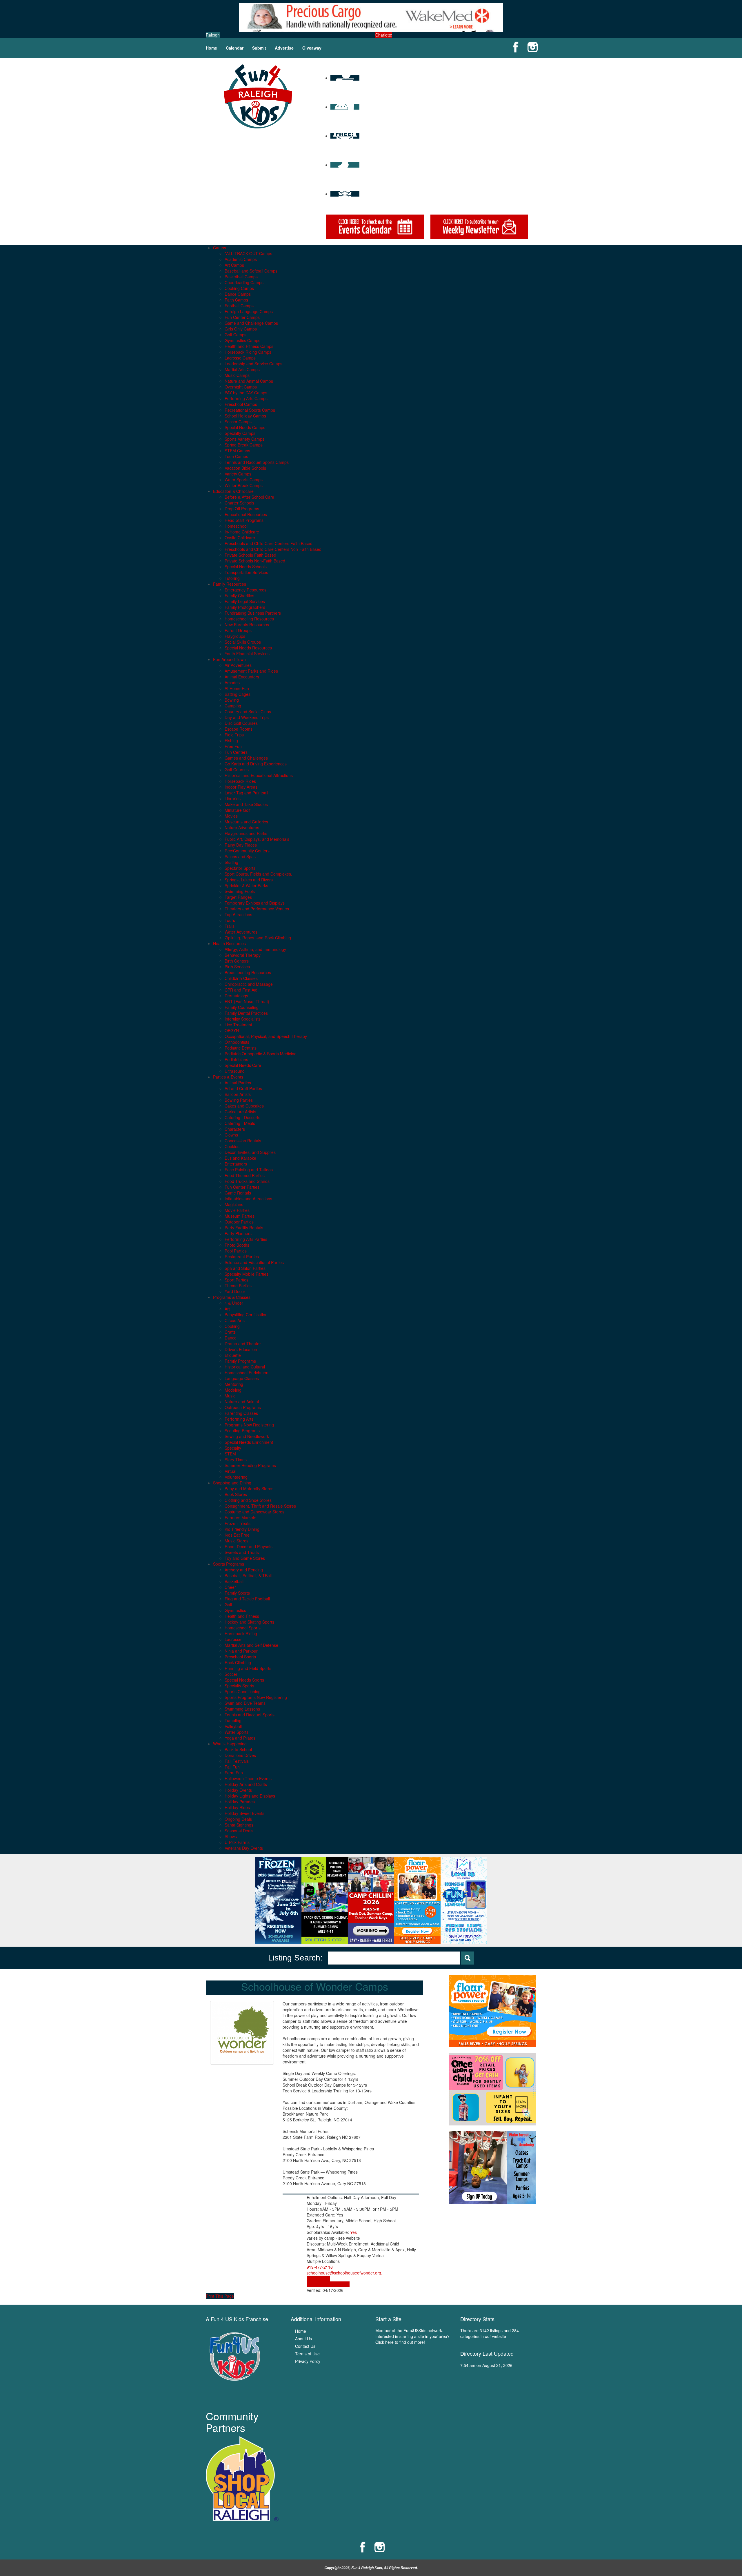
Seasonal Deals (239, 1831)
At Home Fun (237, 688)
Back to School (238, 1749)
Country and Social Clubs (248, 711)
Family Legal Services (245, 601)
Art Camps (234, 265)
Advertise (284, 48)
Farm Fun (234, 1773)
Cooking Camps (239, 288)
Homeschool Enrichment (247, 1373)
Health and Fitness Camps (249, 346)
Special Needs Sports (244, 1680)
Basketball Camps (241, 277)
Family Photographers (245, 607)
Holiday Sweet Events (244, 1813)
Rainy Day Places (241, 845)
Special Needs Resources (248, 648)
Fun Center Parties (242, 1187)
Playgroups (235, 636)
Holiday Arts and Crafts (246, 1784)
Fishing (231, 740)
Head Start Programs (244, 520)
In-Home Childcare (242, 532)
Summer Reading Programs (250, 1465)
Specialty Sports (239, 1686)
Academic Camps (241, 259)
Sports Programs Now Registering (256, 1697)
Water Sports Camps (244, 480)
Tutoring (232, 578)
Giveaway (312, 48)
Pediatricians (236, 1059)
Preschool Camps (241, 404)
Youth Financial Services (247, 653)
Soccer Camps (238, 422)
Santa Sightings (239, 1825)
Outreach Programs (243, 1407)
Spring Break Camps (244, 445)
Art (227, 1309)
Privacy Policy (308, 2361)
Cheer (230, 1587)
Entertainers (236, 1164)
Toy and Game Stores (245, 1558)
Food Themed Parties (245, 1175)
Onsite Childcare (240, 538)
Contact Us (305, 2346)
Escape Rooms (239, 729)
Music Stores (237, 1541)
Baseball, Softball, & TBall (248, 1575)
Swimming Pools (240, 891)
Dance (231, 1338)
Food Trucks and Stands (247, 1181)
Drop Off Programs (242, 509)
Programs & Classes (232, 1297)
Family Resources (230, 584)
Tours (230, 920)
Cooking (232, 1326)
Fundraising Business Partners (253, 613)
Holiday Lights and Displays (250, 1796)
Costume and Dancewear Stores (254, 1512)
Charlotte (384, 35)
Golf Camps (235, 335)
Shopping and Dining (232, 1483)
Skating (231, 862)
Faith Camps (236, 300)
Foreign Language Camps (249, 311)
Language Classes (242, 1378)
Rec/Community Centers (247, 851)
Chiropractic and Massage (249, 984)
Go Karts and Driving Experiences (256, 764)
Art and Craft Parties (243, 1088)
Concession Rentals (243, 1141)
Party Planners (238, 1233)
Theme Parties (238, 1286)
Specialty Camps (240, 433)
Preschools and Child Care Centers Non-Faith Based (273, 549)
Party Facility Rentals (244, 1228)
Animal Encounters (242, 677)
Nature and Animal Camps (249, 381)
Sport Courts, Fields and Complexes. (258, 874)
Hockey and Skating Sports (249, 1622)
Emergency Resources (245, 590)
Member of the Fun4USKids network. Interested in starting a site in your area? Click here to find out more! (412, 2336)
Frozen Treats (238, 1523)
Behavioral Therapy (243, 955)
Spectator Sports (240, 868)
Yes (353, 2232)
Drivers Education (241, 1349)
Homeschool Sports (243, 1628)
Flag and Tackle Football (247, 1599)
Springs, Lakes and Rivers (249, 880)
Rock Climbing (238, 1662)
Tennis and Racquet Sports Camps (257, 462)
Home (211, 48)
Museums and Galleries (246, 822)
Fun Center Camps (242, 317)
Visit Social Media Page (328, 2284)
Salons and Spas (240, 856)
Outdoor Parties (239, 1222)
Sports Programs (229, 1564)
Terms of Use (307, 2354)
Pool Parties (236, 1251)
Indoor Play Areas (241, 787)
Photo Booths (237, 1245)
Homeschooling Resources (249, 619)
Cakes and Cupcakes (244, 1106)
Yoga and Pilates (240, 1738)
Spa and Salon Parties (245, 1268)
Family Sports (237, 1593)
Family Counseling (242, 1007)
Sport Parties (237, 1280)
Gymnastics (235, 1610)
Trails (230, 926)
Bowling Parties (239, 1100)
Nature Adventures (242, 827)
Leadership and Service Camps (253, 364)
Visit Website (318, 2279)
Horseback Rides (240, 781)
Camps (220, 248)
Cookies (232, 1146)
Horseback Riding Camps (248, 352)
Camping (233, 706)
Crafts (230, 1332)
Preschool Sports (240, 1657)
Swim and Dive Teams (245, 1703)
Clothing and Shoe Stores (248, 1500)
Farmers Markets (240, 1517)
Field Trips (234, 735)
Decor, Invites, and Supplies (250, 1152)
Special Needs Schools (246, 567)
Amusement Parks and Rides (251, 671)
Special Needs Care (243, 1065)
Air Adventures (238, 665)
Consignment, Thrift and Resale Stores (260, 1506)
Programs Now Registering (249, 1425)
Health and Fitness (242, 1616)
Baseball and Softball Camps (251, 271)
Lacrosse (233, 1639)
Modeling (233, 1390)
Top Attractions (238, 914)
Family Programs (240, 1361)
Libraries (233, 798)
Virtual (230, 1471)
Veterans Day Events (244, 1848)
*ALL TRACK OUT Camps (248, 253)
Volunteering (236, 1477)
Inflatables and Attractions (248, 1199)
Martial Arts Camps (242, 369)
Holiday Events (238, 1790)
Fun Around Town (229, 659)
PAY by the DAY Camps (246, 393)
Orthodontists (237, 1042)
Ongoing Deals (238, 1819)
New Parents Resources (247, 625)
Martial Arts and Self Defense (251, 1645)
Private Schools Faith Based (250, 555)
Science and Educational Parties (254, 1262)
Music (230, 1396)
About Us (303, 2339)
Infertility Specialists (243, 1019)
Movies (231, 816)
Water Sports (237, 1732)
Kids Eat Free (237, 1535)
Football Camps (239, 306)
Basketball (234, 1581)
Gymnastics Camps (242, 340)
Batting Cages (238, 694)
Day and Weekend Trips (247, 717)
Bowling (232, 700)
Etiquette (233, 1355)
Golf (228, 1604)
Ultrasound (235, 1071)
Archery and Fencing (244, 1570)
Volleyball (233, 1726)
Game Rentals (238, 1193)
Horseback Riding (241, 1633)
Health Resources (229, 943)
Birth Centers (237, 961)
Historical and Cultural (245, 1367)
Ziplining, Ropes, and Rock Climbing (258, 938)
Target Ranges (238, 897)
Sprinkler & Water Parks (246, 885)
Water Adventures (241, 932)
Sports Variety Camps (244, 439)
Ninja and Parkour (241, 1651)
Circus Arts (235, 1320)
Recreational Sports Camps (250, 410)
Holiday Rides (237, 1807)
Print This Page (220, 2296)
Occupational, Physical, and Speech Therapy (266, 1036)
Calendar (235, 48)
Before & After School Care (249, 497)
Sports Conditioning (243, 1691)
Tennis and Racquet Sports (250, 1715)
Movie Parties (237, 1210)
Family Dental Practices (246, 1013)
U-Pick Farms (237, 1842)
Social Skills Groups (243, 642)
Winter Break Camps (244, 485)
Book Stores (236, 1494)
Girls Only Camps (241, 329)
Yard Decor (235, 1291)
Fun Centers (236, 752)
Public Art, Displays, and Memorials (257, 839)
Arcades (232, 682)
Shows (231, 1836)
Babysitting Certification (246, 1315)
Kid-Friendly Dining (242, 1529)
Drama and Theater (243, 1344)
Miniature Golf (238, 810)
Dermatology (236, 996)
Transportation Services (246, 572)
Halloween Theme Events (248, 1778)
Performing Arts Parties (246, 1239)
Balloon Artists (238, 1094)
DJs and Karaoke (240, 1158)
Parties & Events (228, 1077)
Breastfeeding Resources (248, 972)
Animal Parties (238, 1083)
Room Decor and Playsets (249, 1546)
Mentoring (234, 1384)
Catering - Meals (240, 1123)
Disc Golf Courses (241, 723)
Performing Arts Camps (246, 398)
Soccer (231, 1674)
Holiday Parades (240, 1802)
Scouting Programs (242, 1430)
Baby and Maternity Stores (249, 1488)
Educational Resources (246, 514)
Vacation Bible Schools (245, 468)
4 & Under (234, 1303)
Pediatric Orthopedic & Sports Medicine (261, 1054)
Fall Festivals (237, 1761)
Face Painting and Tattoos (249, 1170)
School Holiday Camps (245, 416)
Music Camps (237, 375)
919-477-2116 (320, 2267)
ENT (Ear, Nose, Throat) (247, 1001)
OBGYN (232, 1030)
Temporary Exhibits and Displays (255, 903)
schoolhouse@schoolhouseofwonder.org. (344, 2273)
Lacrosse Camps (240, 358)
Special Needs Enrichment (249, 1442)
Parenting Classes (241, 1413)
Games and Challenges (246, 758)
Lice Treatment (238, 1025)
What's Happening (230, 1744)
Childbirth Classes (241, 978)
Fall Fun (232, 1767)
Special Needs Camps (245, 427)
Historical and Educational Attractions (259, 775)
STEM (230, 1454)
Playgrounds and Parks (246, 833)
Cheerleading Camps (244, 282)
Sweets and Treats (242, 1552)
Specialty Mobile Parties (247, 1274)
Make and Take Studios (246, 804)
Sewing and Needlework (247, 1436)
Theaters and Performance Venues (257, 909)
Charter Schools (239, 503)
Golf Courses (237, 769)
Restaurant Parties (242, 1257)
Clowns (231, 1135)
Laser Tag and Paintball (246, 793)
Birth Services (237, 967)
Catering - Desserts (242, 1117)
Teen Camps (236, 456)
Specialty (233, 1448)
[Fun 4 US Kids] (258, 96)
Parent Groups (238, 630)
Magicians (234, 1204)
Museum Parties (240, 1216)
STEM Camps (237, 451)
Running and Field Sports (248, 1668)
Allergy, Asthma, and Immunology (255, 949)
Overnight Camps (241, 387)
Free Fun (233, 746)
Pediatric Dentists (241, 1048)
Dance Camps (238, 294)
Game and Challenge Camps (251, 323)
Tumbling (233, 1720)
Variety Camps (238, 474)
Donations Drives (240, 1755)
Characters (235, 1129)
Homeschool (236, 526)
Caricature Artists (240, 1112)
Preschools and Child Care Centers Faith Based (269, 543)
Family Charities (239, 596)
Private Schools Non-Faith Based (255, 561)
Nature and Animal (242, 1402)
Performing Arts (239, 1419)
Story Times (236, 1459)
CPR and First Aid (241, 990)
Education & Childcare (233, 491)
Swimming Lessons (242, 1709)
